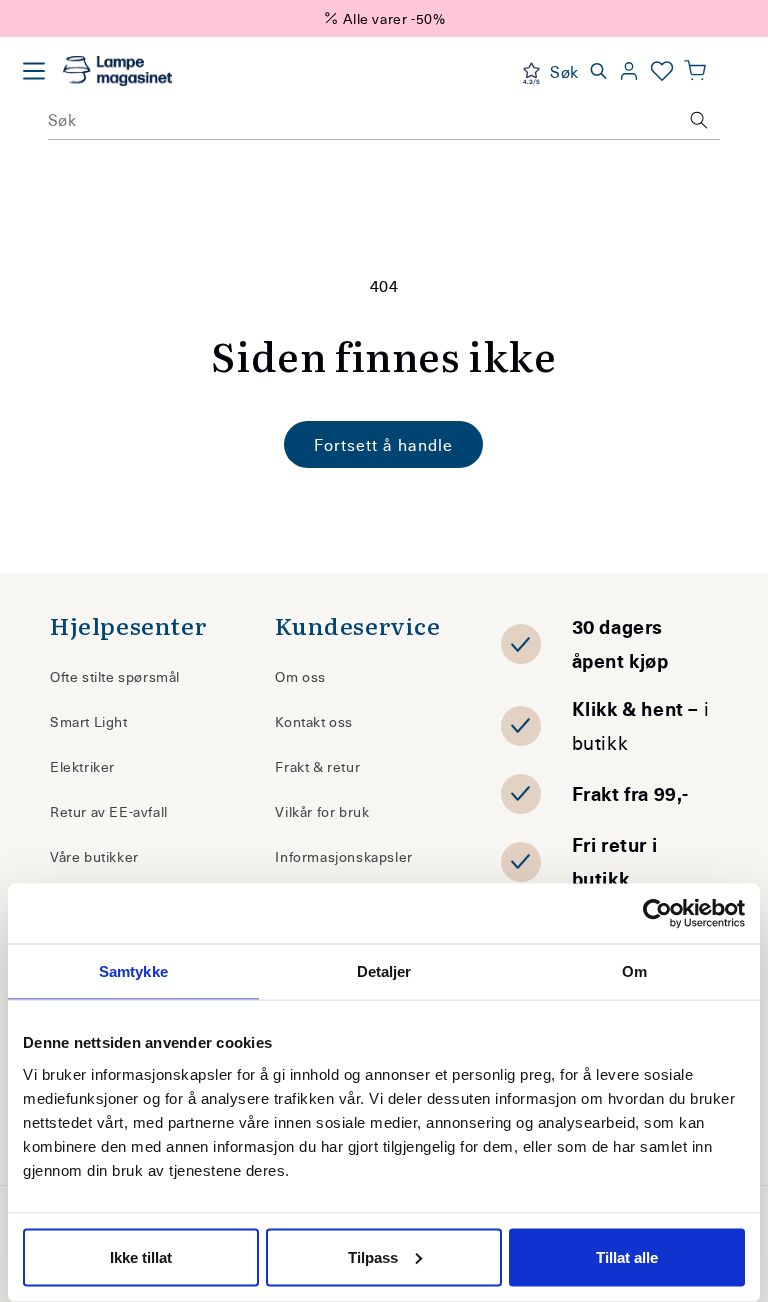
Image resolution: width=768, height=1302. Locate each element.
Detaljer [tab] (384, 971)
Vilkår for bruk (322, 811)
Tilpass (373, 1256)
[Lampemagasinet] (117, 71)
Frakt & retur (317, 766)
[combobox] (384, 120)
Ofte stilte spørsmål (115, 676)
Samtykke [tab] (133, 971)
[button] (695, 71)
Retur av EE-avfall (109, 811)
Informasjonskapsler (343, 856)
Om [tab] (634, 971)
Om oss (300, 676)
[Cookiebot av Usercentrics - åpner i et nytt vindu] (657, 914)
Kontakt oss (314, 721)
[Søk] (699, 120)
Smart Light (89, 721)
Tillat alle (627, 1256)
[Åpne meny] (34, 71)
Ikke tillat (141, 1256)
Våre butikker (94, 856)
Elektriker (82, 766)
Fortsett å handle (383, 444)
